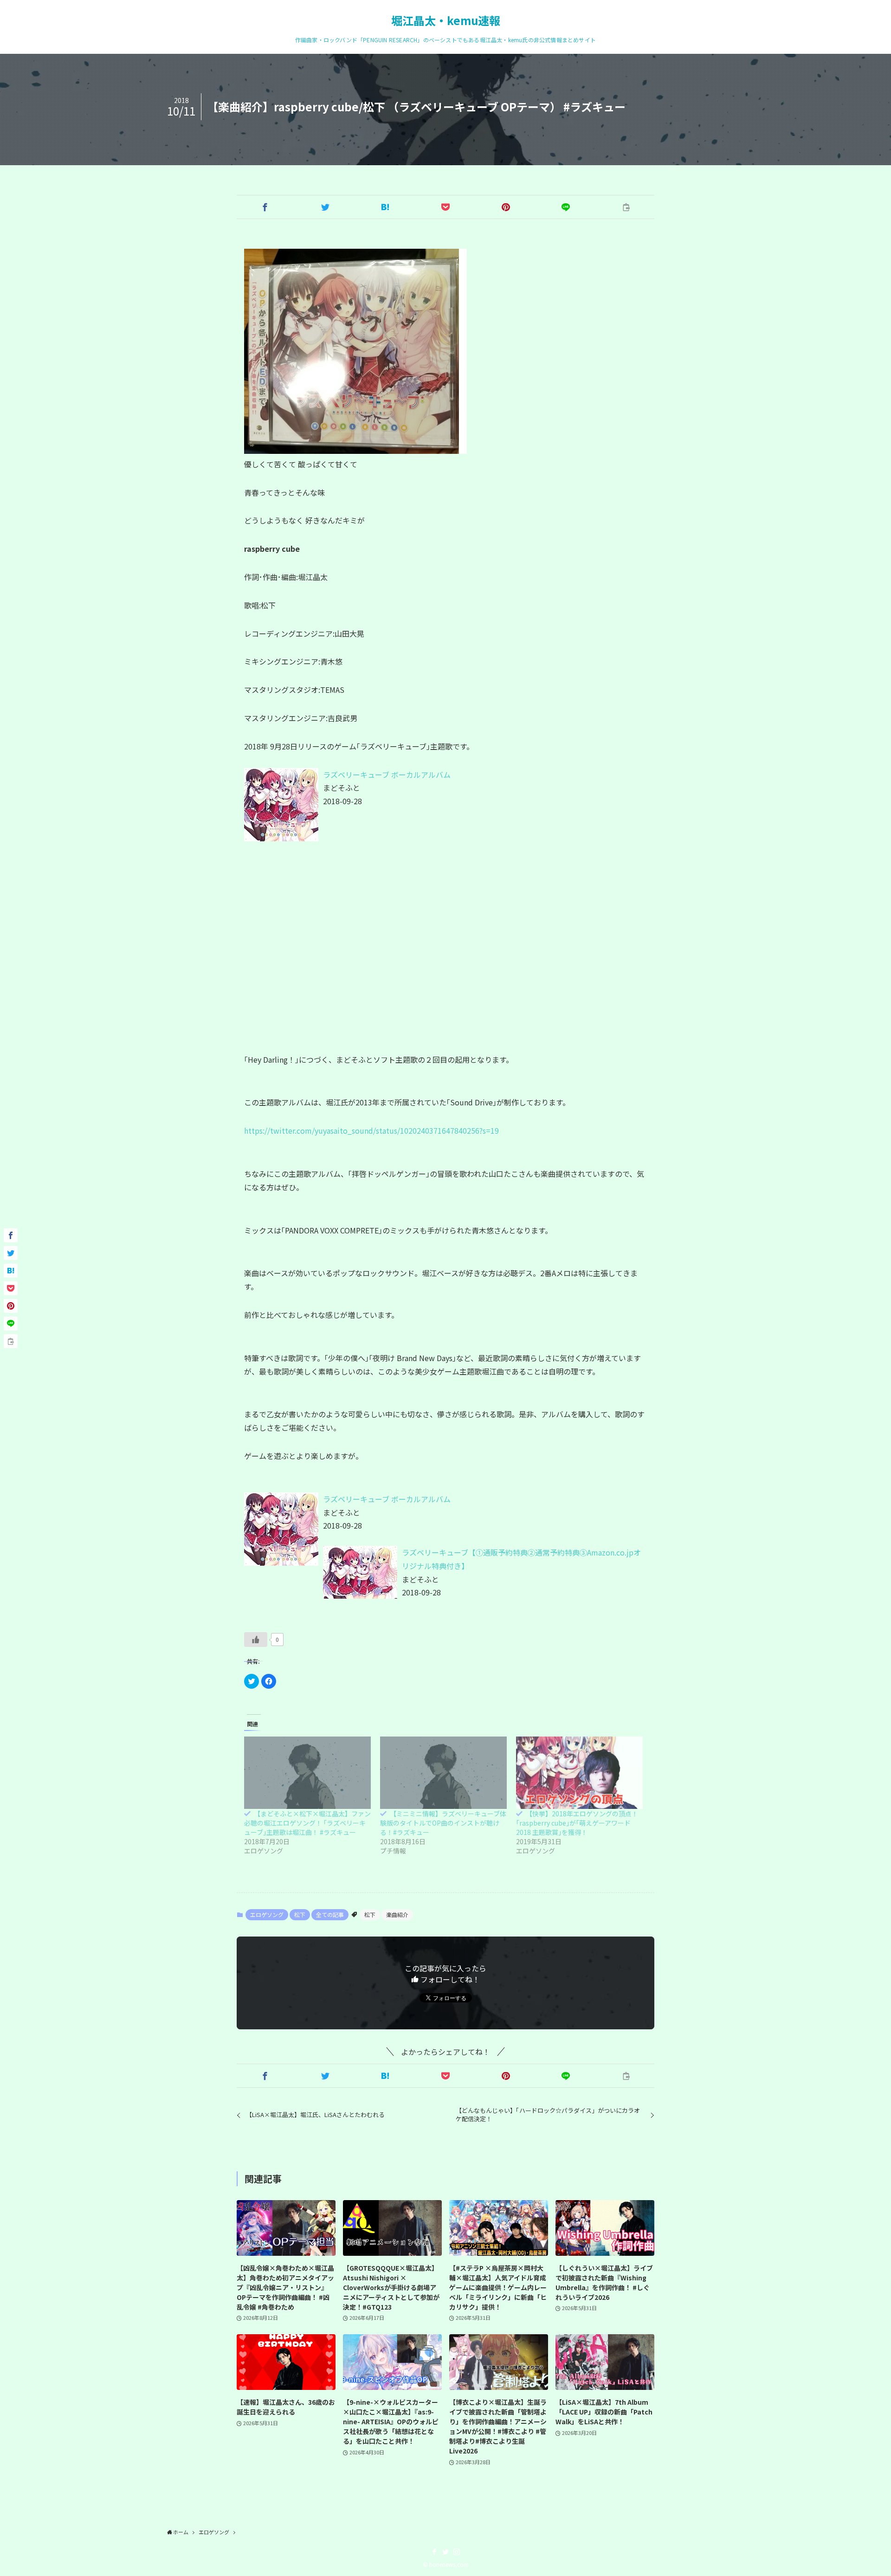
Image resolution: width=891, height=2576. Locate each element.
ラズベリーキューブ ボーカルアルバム (387, 775)
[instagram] (457, 2552)
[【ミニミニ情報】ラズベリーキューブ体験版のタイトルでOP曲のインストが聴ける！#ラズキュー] (443, 1773)
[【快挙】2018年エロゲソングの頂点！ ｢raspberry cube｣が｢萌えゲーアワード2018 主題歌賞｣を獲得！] (579, 1773)
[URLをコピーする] (626, 207)
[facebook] (434, 2552)
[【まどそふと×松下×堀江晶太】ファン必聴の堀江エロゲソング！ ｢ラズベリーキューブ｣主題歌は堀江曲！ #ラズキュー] (307, 1773)
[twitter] (445, 2552)
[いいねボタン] (256, 1640)
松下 (300, 1914)
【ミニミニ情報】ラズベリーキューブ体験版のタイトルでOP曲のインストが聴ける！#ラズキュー (443, 1823)
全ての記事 (330, 1914)
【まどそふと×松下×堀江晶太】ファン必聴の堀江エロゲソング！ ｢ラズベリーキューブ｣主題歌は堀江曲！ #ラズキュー (307, 1823)
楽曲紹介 (397, 1914)
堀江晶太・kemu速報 (446, 20)
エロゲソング (267, 1914)
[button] (265, 207)
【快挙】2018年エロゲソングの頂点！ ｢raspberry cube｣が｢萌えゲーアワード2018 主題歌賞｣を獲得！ (577, 1823)
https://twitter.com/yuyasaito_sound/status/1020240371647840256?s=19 (371, 1130)
